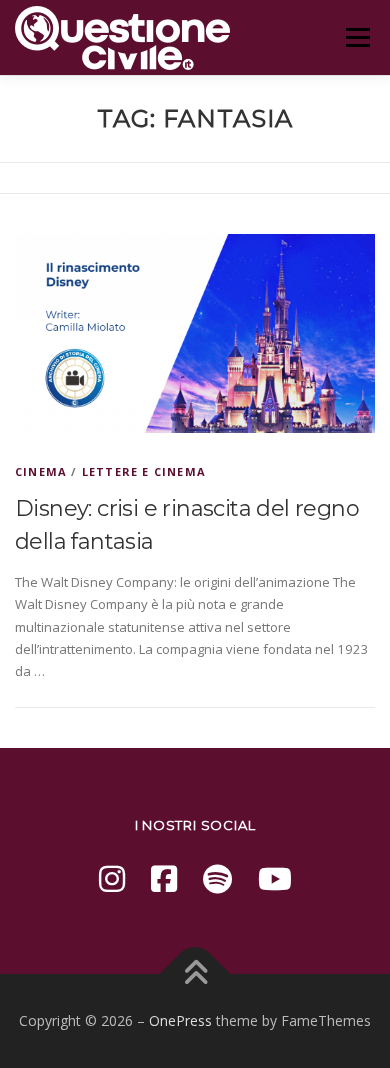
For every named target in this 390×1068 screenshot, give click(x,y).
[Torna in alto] (195, 974)
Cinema (41, 471)
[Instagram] (112, 878)
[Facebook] (164, 878)
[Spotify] (217, 878)
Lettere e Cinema (144, 471)
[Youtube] (275, 878)
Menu (357, 37)
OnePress (180, 1020)
